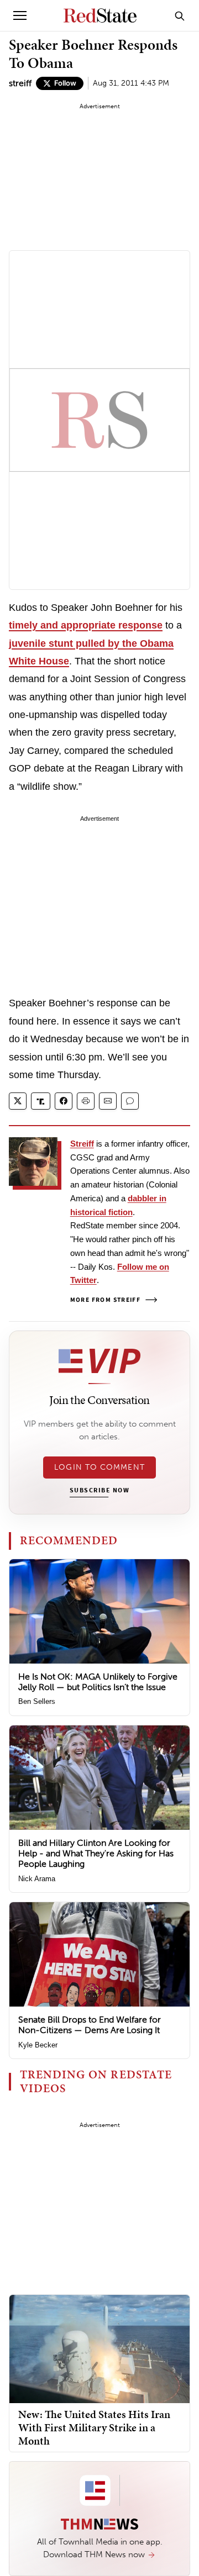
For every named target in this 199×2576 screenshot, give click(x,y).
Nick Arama (37, 1879)
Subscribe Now (99, 1491)
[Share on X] (18, 1101)
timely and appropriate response (86, 625)
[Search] (180, 15)
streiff (20, 83)
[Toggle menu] (20, 15)
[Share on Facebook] (64, 1101)
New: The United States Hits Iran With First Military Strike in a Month (94, 2427)
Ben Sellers (37, 1701)
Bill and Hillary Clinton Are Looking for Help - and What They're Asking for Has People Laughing (96, 1853)
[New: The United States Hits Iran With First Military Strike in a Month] (99, 2348)
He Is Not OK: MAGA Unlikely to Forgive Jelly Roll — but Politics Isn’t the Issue (98, 1682)
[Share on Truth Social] (41, 1101)
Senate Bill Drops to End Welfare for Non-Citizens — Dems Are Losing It (90, 2025)
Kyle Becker (38, 2045)
